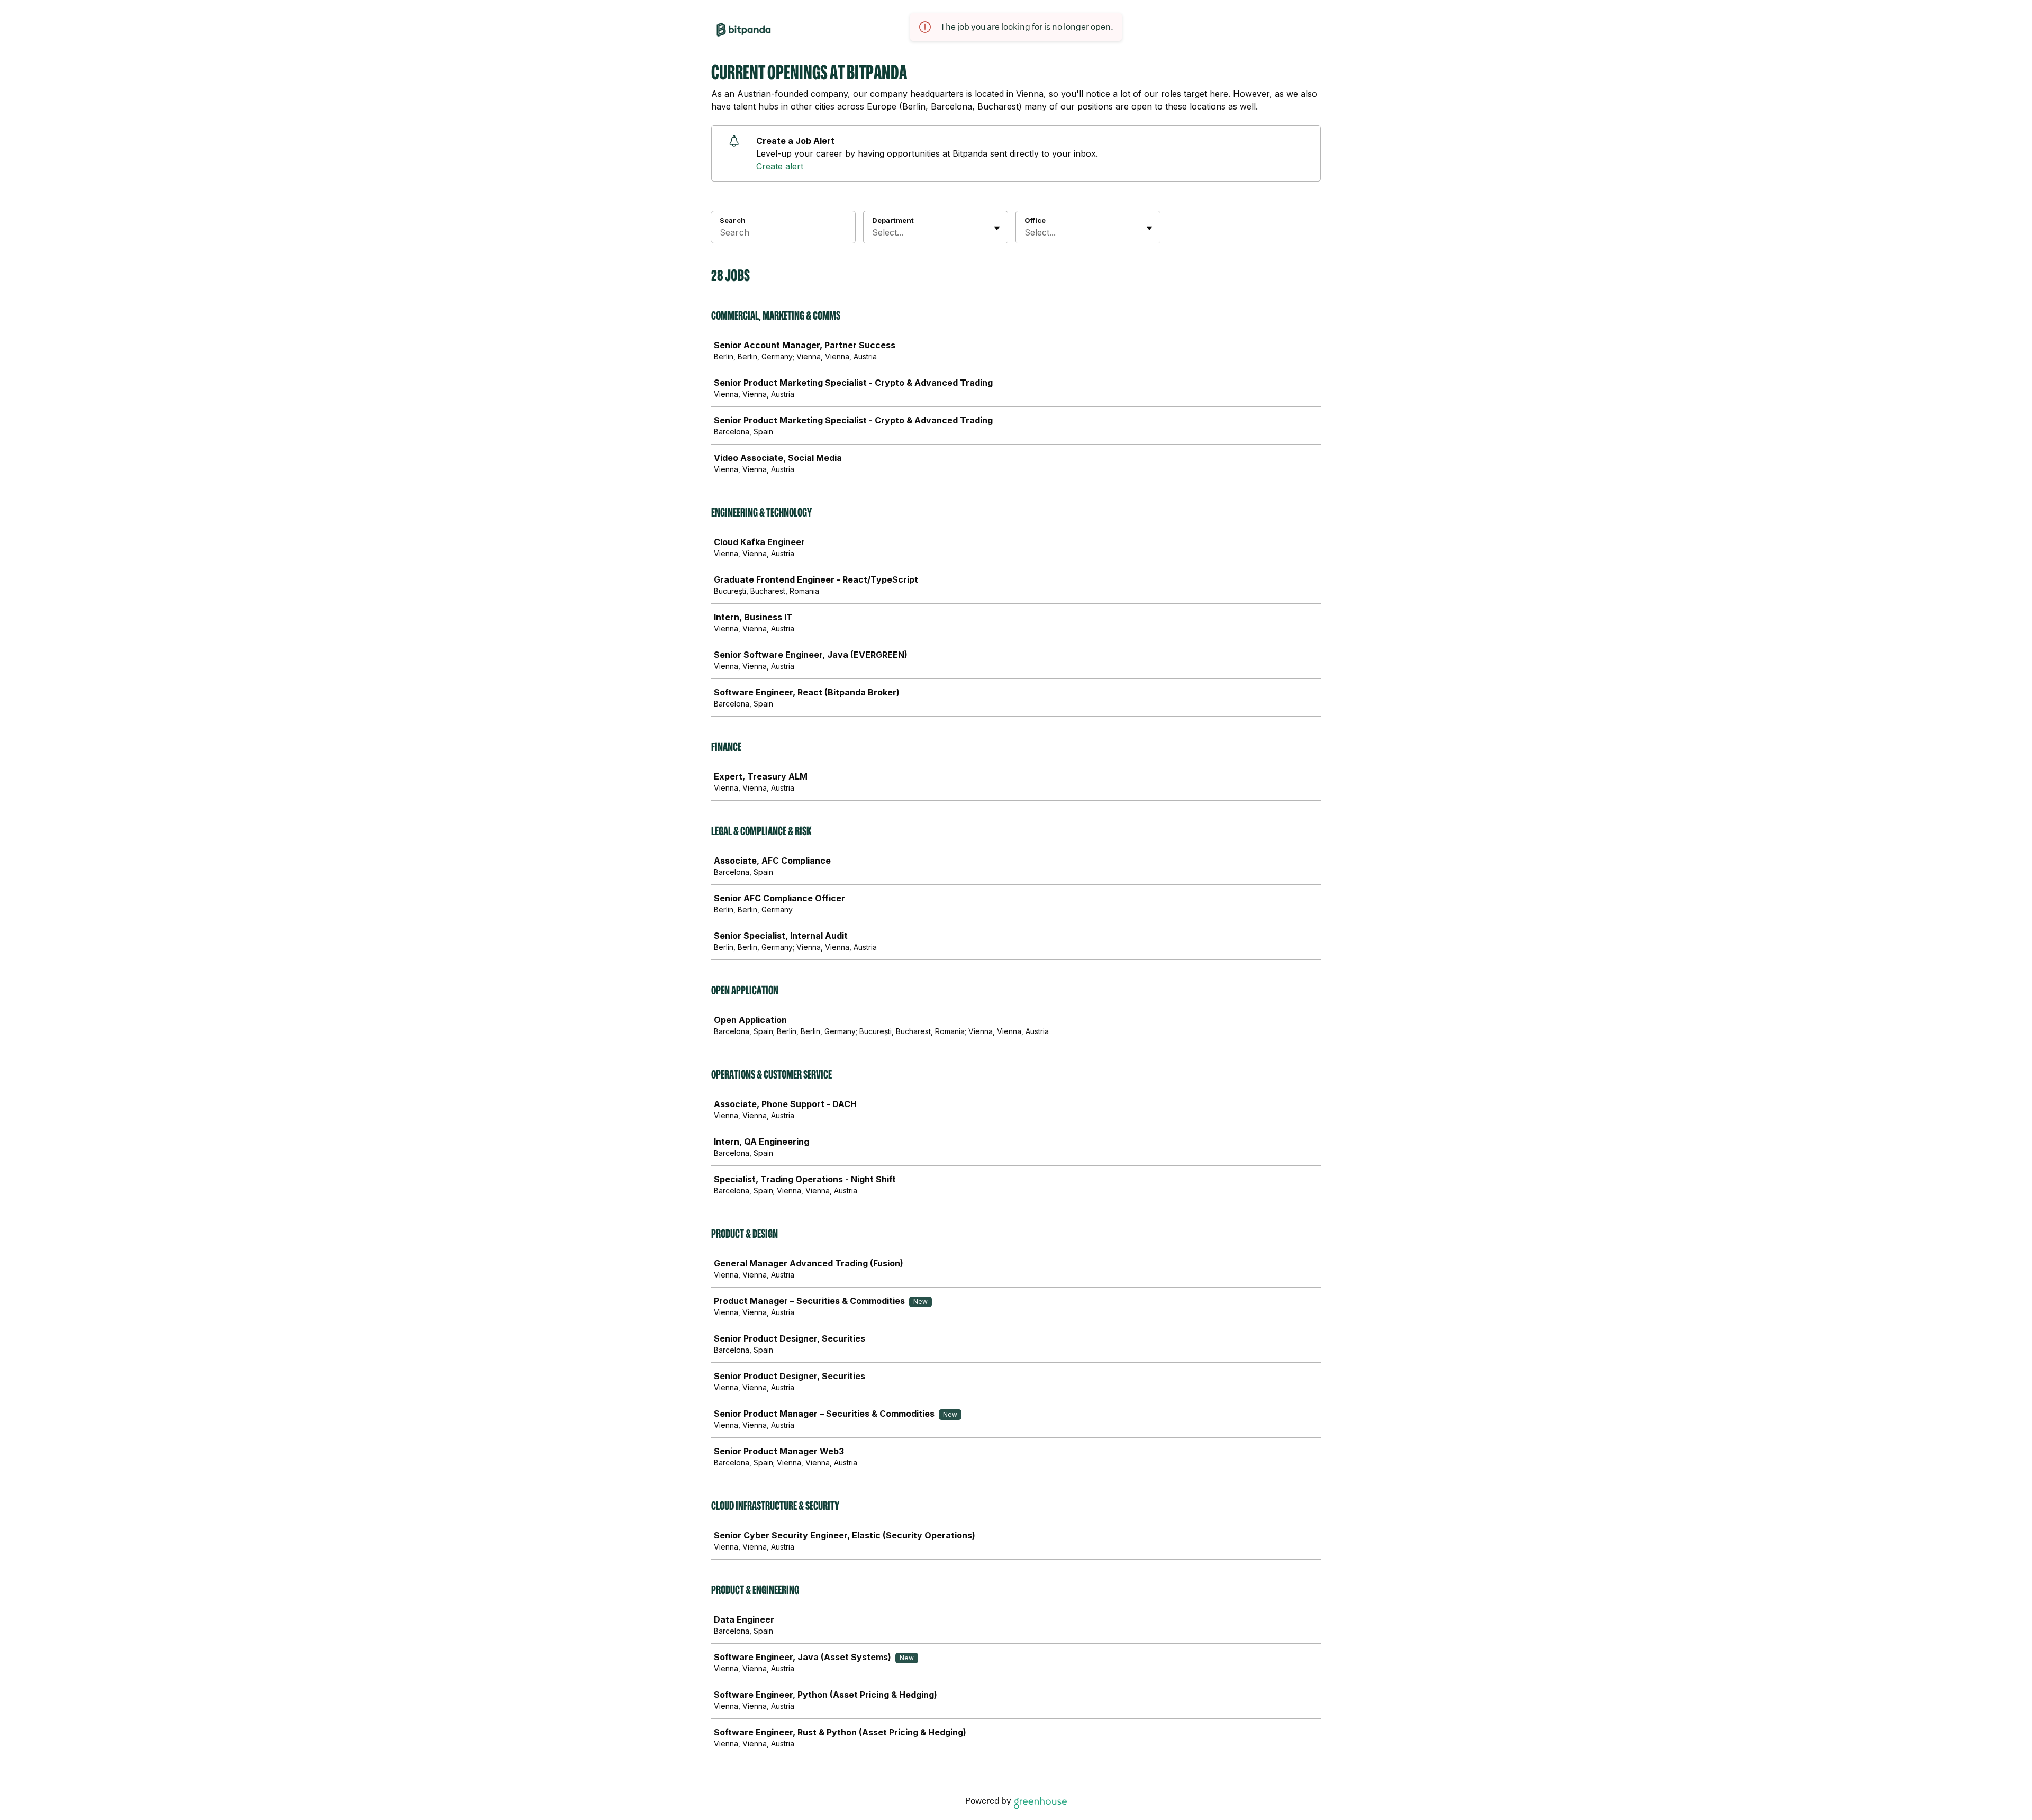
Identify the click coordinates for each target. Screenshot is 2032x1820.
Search (733, 220)
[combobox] (873, 232)
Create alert (780, 166)
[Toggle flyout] (997, 228)
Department (893, 220)
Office (1035, 220)
